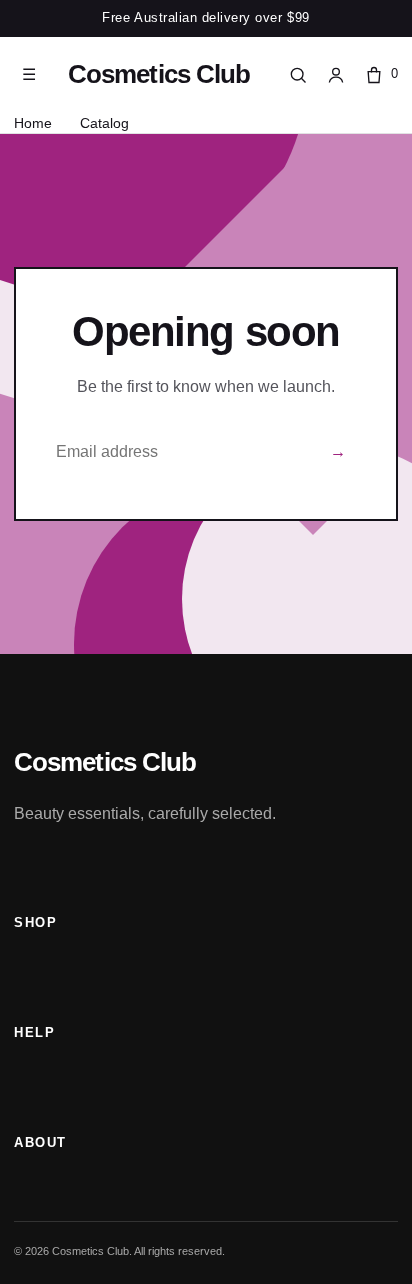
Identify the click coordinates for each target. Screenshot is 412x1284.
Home (33, 123)
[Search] (298, 75)
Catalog (104, 123)
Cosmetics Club (159, 74)
